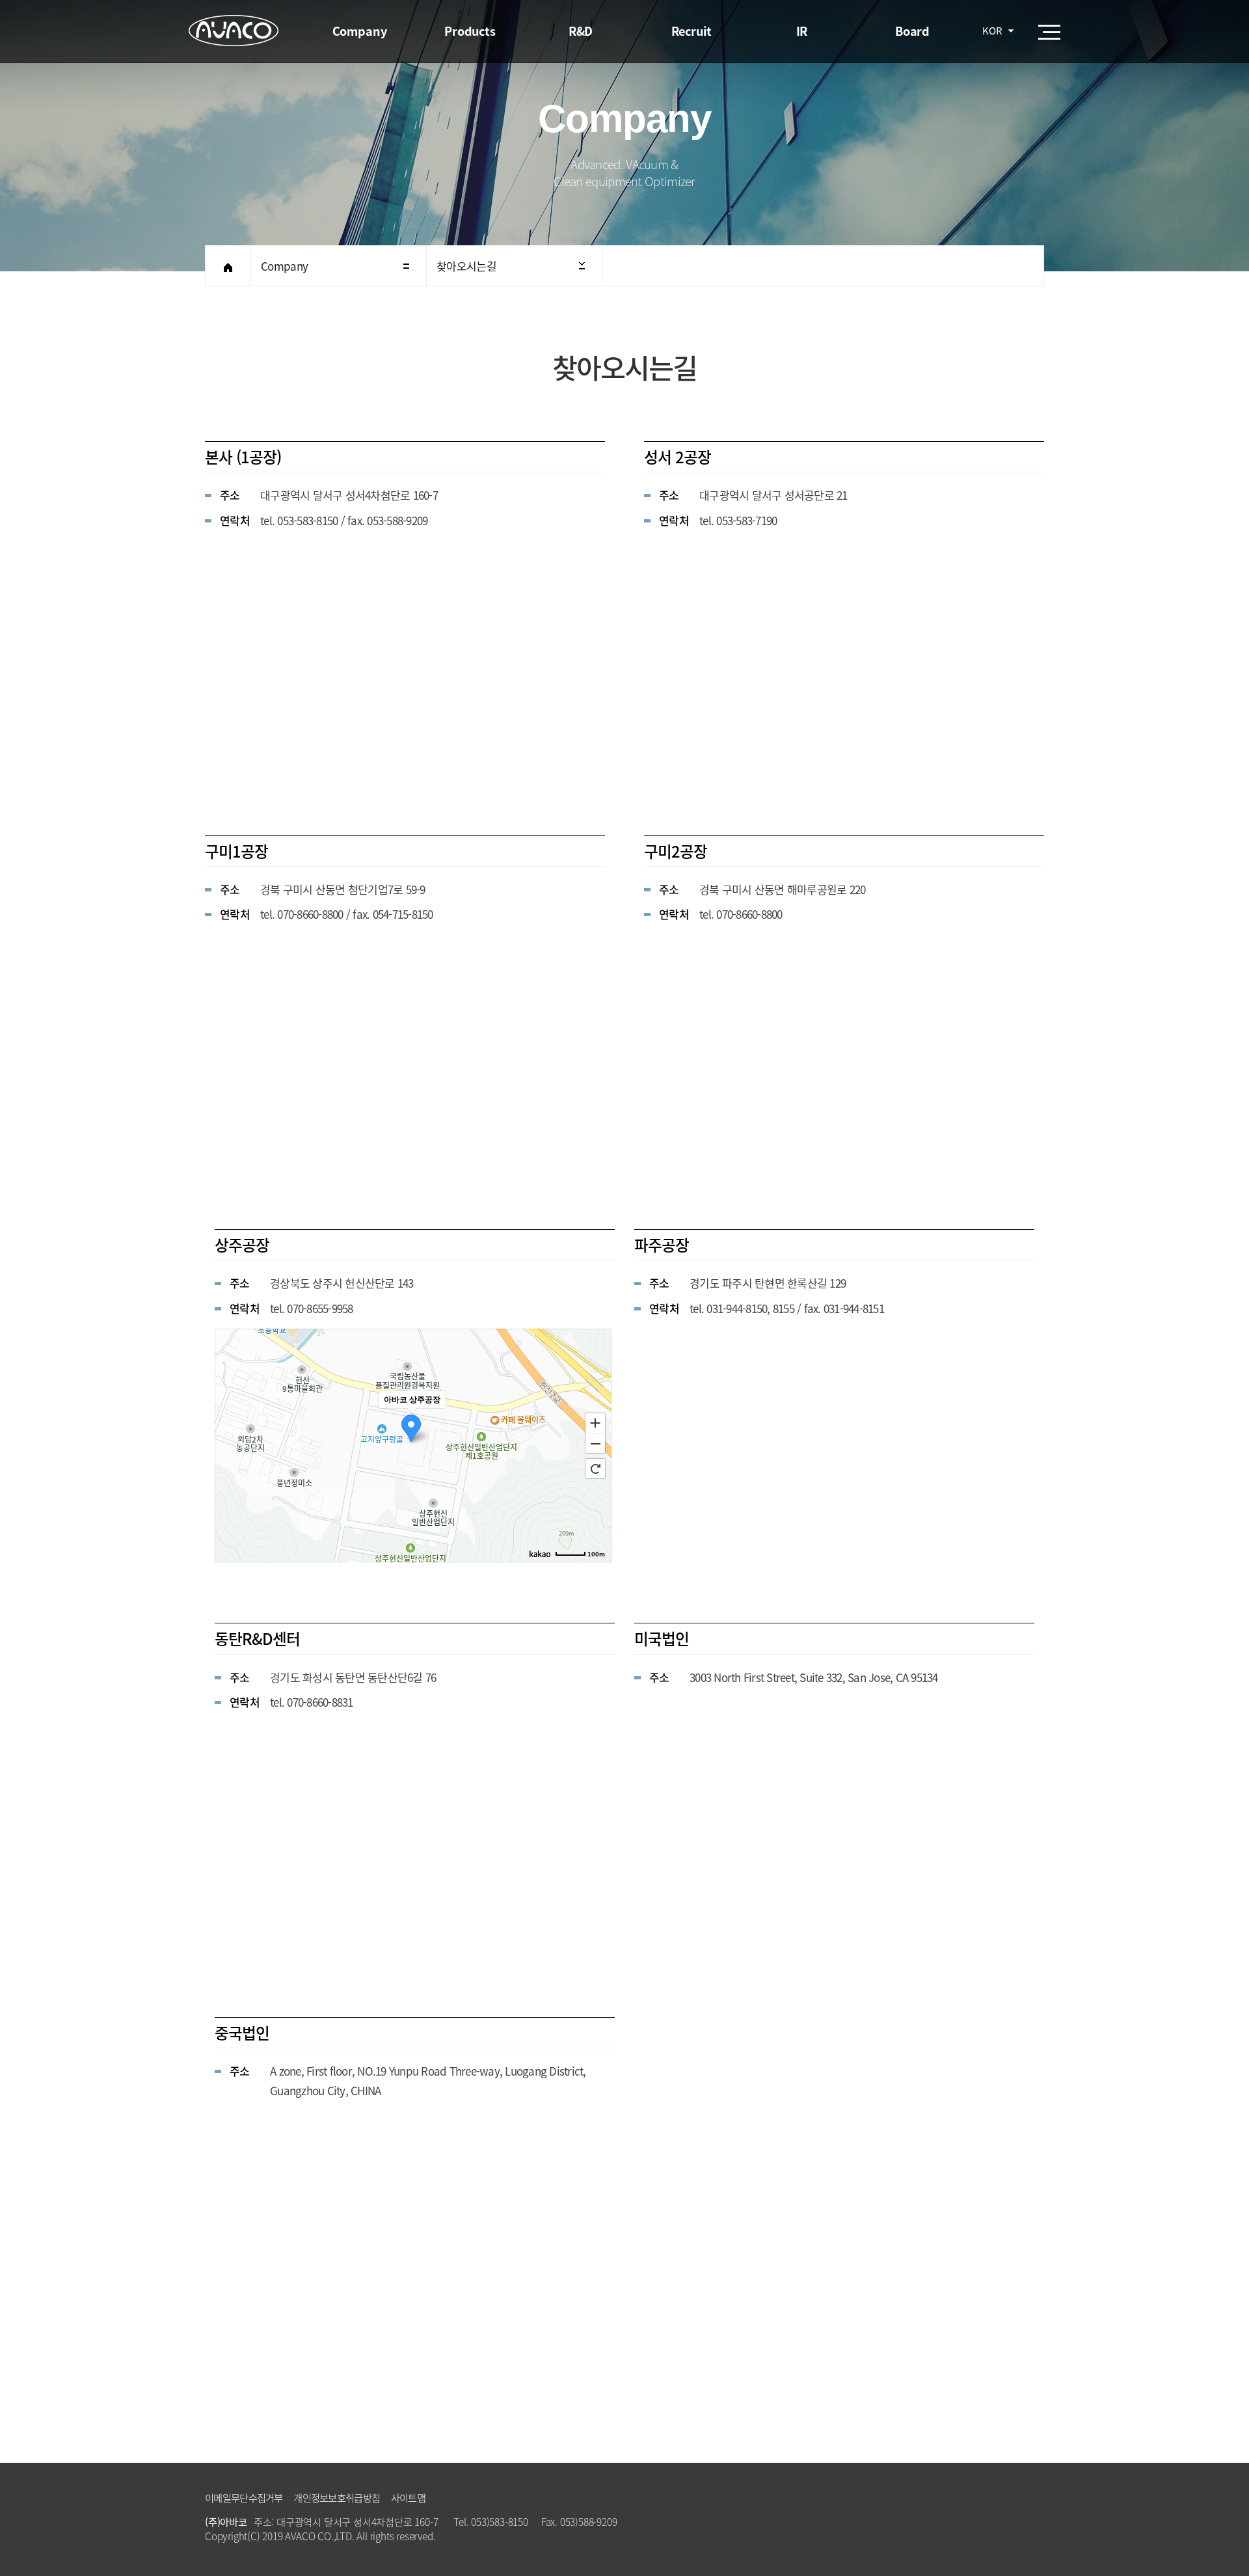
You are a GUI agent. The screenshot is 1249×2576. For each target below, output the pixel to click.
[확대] (595, 1422)
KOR (992, 31)
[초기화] (595, 1469)
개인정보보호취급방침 (337, 2498)
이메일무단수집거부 (244, 2498)
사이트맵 (408, 2498)
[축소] (595, 1444)
